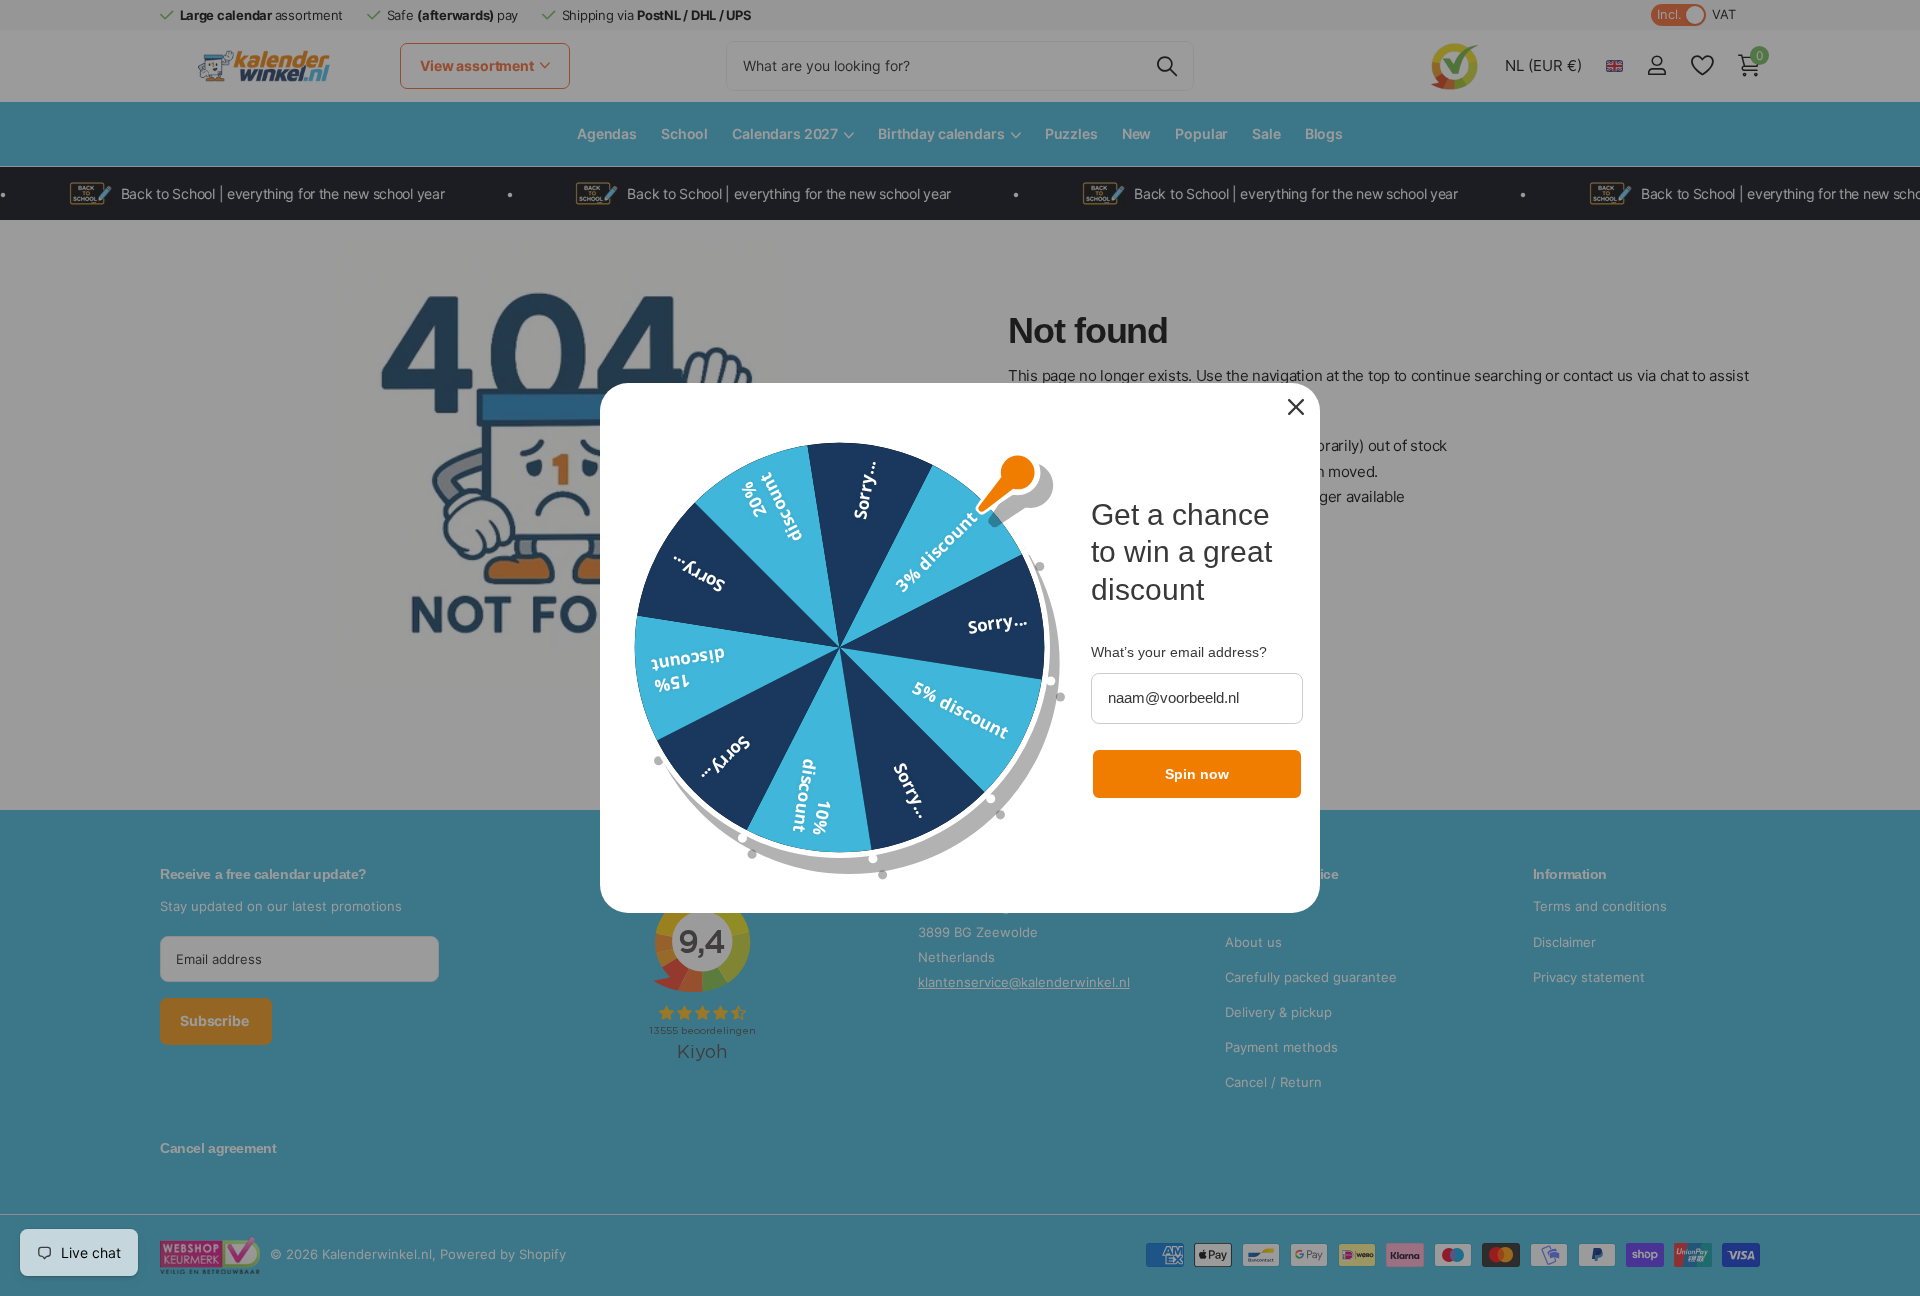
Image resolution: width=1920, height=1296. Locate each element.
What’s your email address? (1179, 652)
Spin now (1197, 774)
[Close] (1296, 407)
